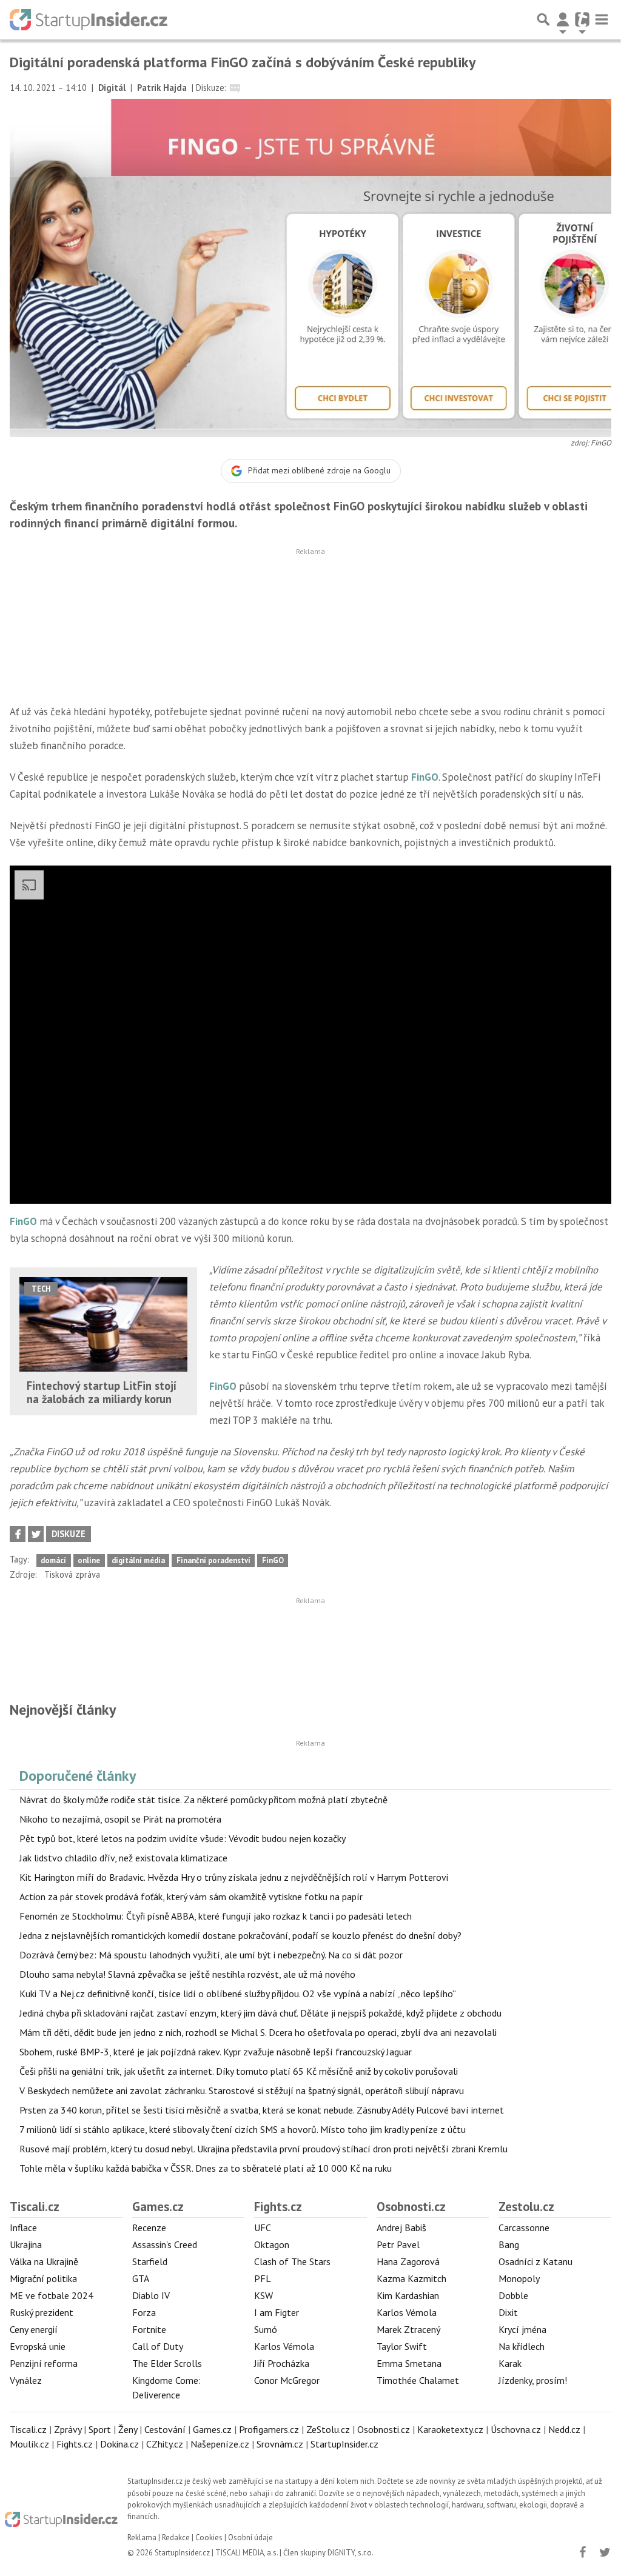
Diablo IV (151, 2295)
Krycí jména (522, 2329)
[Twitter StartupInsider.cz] (605, 2552)
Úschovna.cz (516, 2429)
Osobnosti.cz (411, 2207)
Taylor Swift (402, 2346)
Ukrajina (26, 2244)
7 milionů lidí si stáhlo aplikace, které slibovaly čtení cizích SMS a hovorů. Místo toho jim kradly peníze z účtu (243, 2129)
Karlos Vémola (284, 2346)
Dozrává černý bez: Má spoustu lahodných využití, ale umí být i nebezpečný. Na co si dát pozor (211, 1955)
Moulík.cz (29, 2444)
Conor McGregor (287, 2380)
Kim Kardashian (408, 2295)
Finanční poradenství (213, 1560)
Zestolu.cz (526, 2207)
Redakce (176, 2538)
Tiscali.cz (35, 2207)
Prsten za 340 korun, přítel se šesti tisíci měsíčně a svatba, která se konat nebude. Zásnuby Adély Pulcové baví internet (262, 2110)
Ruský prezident (42, 2312)
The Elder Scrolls (167, 2363)
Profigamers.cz (269, 2429)
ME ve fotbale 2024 (52, 2295)
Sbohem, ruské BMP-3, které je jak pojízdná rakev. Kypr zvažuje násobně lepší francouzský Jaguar (216, 2052)
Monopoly (519, 2278)
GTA (141, 2278)
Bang (509, 2244)
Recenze (149, 2227)
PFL (263, 2278)
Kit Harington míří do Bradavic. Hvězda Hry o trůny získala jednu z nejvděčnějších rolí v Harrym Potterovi (234, 1877)
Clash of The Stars (292, 2261)
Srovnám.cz (280, 2444)
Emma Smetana (409, 2363)
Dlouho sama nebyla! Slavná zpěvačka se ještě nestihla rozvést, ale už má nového (187, 1974)
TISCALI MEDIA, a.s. (247, 2553)
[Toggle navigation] (602, 19)
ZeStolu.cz (328, 2429)
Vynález (26, 2380)
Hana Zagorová (408, 2261)
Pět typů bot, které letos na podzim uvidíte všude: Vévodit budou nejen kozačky (183, 1838)
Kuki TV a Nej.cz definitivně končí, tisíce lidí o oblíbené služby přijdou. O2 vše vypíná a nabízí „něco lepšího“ (238, 1994)
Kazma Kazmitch (411, 2278)
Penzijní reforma (44, 2363)
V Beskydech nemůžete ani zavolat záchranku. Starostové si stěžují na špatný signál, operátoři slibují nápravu (242, 2090)
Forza (144, 2312)
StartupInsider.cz (344, 2444)
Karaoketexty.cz (450, 2429)
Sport (100, 2429)
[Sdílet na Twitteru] (36, 1534)
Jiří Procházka (282, 2363)
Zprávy (68, 2429)
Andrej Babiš (401, 2227)
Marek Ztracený (408, 2329)
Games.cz (158, 2207)
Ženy (128, 2429)
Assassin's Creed (165, 2244)
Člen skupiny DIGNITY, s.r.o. (328, 2553)
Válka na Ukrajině (44, 2261)
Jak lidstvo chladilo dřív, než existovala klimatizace (123, 1858)
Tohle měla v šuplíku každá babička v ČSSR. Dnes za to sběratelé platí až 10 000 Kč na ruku (206, 2168)
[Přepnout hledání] (543, 19)
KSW (264, 2295)
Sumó (266, 2329)
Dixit (508, 2312)
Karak (510, 2363)
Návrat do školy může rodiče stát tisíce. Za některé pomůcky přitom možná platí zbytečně (203, 1800)
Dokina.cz (119, 2444)
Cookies (209, 2538)
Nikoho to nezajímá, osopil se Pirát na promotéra (120, 1819)
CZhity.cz (165, 2444)
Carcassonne (524, 2227)
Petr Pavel (398, 2244)
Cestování (165, 2429)
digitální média (138, 1560)
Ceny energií (34, 2329)
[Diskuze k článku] (235, 88)
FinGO (425, 777)
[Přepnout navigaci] (563, 19)
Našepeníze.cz (220, 2444)
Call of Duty (158, 2346)
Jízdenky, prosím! (533, 2380)
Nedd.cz (564, 2429)
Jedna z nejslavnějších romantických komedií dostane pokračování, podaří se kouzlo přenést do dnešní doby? (240, 1935)
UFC (263, 2227)
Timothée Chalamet (418, 2380)
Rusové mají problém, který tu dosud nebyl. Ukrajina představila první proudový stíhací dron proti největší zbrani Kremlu (264, 2149)
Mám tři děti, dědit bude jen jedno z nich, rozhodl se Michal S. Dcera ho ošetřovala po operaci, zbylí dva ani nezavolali (258, 2032)
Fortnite (149, 2329)
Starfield (150, 2261)
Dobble (513, 2295)
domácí (53, 1560)
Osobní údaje (250, 2538)
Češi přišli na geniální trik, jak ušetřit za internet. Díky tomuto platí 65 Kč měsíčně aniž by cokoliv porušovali (239, 2071)
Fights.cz (278, 2207)
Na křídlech (522, 2346)
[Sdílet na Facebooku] (18, 1534)
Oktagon (272, 2244)
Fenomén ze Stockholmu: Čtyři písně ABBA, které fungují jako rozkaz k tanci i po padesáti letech (216, 1916)
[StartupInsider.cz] (89, 19)
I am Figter (277, 2312)
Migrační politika (43, 2278)
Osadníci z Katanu (535, 2261)
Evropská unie (38, 2346)
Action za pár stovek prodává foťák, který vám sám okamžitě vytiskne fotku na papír (191, 1897)
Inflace (23, 2227)
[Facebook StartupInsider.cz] (582, 2552)
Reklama (142, 2538)
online (89, 1560)
